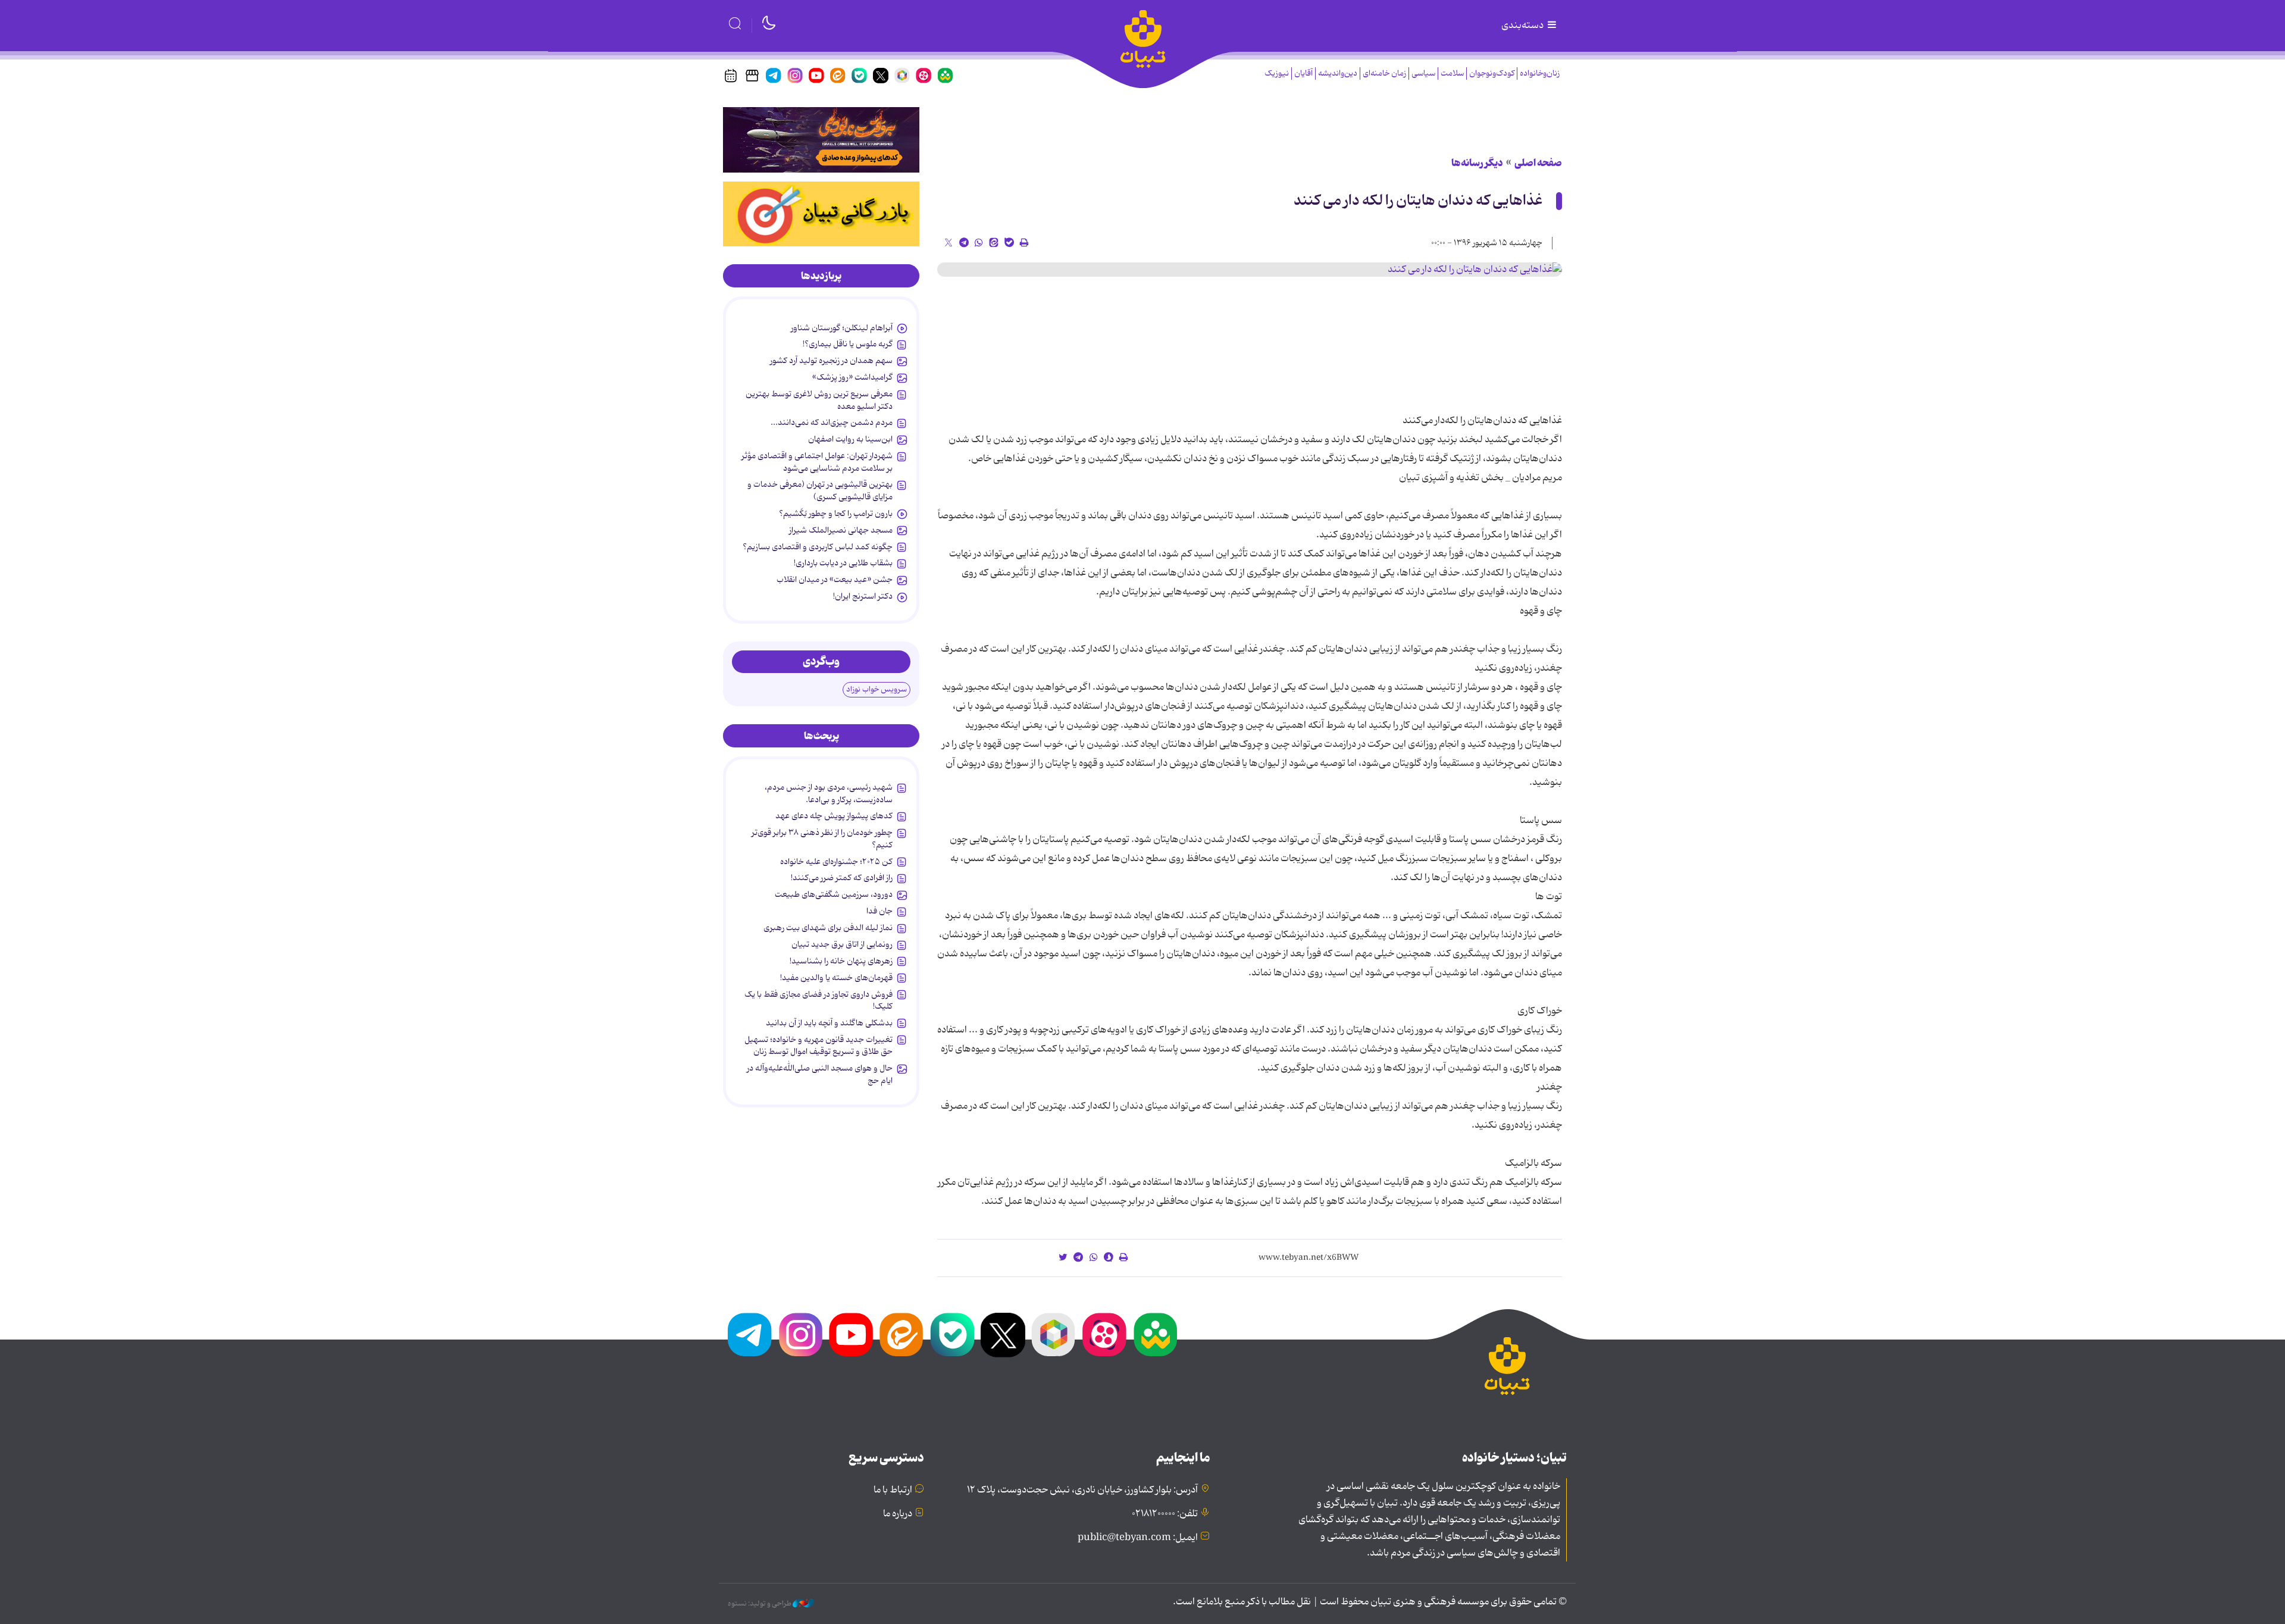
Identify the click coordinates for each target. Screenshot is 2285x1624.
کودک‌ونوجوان (1492, 73)
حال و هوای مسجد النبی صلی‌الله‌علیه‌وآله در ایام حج (820, 1074)
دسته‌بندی (1523, 26)
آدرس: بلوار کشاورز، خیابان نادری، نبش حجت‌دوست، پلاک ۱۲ (1082, 1490)
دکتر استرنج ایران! (863, 596)
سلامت (1452, 73)
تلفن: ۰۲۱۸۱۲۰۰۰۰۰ (1165, 1514)
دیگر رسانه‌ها (1477, 163)
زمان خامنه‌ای (1384, 73)
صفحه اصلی (1538, 163)
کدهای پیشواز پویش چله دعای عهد (834, 816)
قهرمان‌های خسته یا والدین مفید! (836, 978)
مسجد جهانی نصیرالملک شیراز (841, 530)
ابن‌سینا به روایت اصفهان (850, 439)
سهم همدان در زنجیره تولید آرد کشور (831, 361)
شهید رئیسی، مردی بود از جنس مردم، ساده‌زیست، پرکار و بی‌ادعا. (829, 793)
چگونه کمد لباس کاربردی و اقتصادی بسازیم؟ (818, 547)
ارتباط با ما (893, 1490)
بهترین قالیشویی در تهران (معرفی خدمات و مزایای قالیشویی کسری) (820, 490)
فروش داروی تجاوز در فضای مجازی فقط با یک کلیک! (818, 1000)
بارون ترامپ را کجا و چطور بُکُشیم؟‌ (836, 514)
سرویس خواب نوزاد (877, 689)
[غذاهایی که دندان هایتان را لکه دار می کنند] (1250, 270)
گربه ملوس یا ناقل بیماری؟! (848, 344)
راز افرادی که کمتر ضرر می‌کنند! (842, 878)
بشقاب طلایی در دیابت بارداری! (843, 563)
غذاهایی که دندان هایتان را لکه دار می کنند (1418, 201)
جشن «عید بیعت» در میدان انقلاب (835, 580)
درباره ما (898, 1514)
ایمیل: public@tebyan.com (1138, 1538)
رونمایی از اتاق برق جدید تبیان (842, 944)
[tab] (821, 276)
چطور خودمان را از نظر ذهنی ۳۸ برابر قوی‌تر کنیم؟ (822, 838)
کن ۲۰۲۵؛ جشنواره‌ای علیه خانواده (836, 862)
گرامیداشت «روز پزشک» (852, 377)
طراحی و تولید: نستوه (760, 1604)
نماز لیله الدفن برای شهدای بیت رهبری (828, 928)
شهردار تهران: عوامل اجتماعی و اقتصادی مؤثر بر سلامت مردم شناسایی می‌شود (817, 462)
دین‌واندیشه (1338, 73)
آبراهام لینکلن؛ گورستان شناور (842, 328)
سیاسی (1423, 73)
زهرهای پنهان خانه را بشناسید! (841, 961)
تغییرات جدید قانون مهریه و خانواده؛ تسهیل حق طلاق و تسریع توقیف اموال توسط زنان (818, 1046)
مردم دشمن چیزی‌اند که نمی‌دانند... (832, 423)
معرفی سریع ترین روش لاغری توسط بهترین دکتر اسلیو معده (819, 400)
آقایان (1303, 73)
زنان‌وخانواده (1540, 73)
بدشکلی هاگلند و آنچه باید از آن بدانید (829, 1023)
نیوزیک (1277, 73)
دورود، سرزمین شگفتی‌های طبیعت (834, 894)
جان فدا (879, 911)
